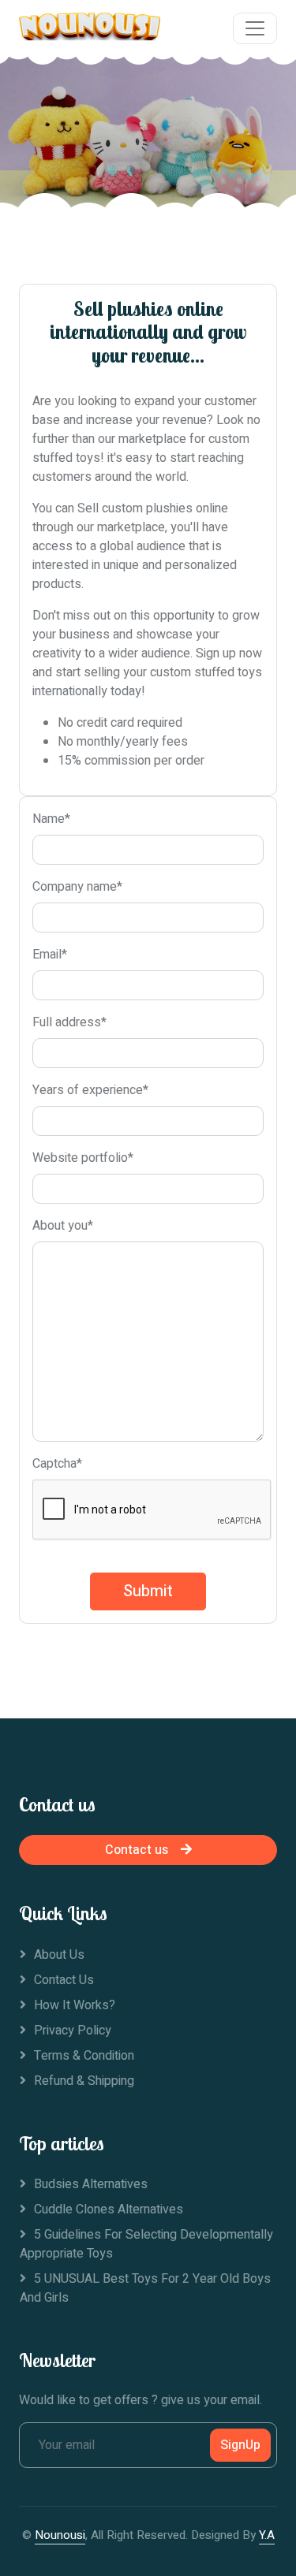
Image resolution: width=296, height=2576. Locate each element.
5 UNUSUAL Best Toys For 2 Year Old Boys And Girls (145, 2288)
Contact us (137, 1850)
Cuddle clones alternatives (109, 2209)
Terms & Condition (84, 2056)
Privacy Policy (73, 2031)
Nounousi (60, 2535)
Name (51, 819)
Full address (69, 1022)
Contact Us (64, 1980)
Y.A (267, 2535)
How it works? (75, 2005)
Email (50, 955)
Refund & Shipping (84, 2081)
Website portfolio (83, 1158)
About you (63, 1226)
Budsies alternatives (91, 2184)
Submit (148, 1591)
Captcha (57, 1464)
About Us (59, 1955)
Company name (77, 887)
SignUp (240, 2445)
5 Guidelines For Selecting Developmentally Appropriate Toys (146, 2244)
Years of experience (90, 1090)
